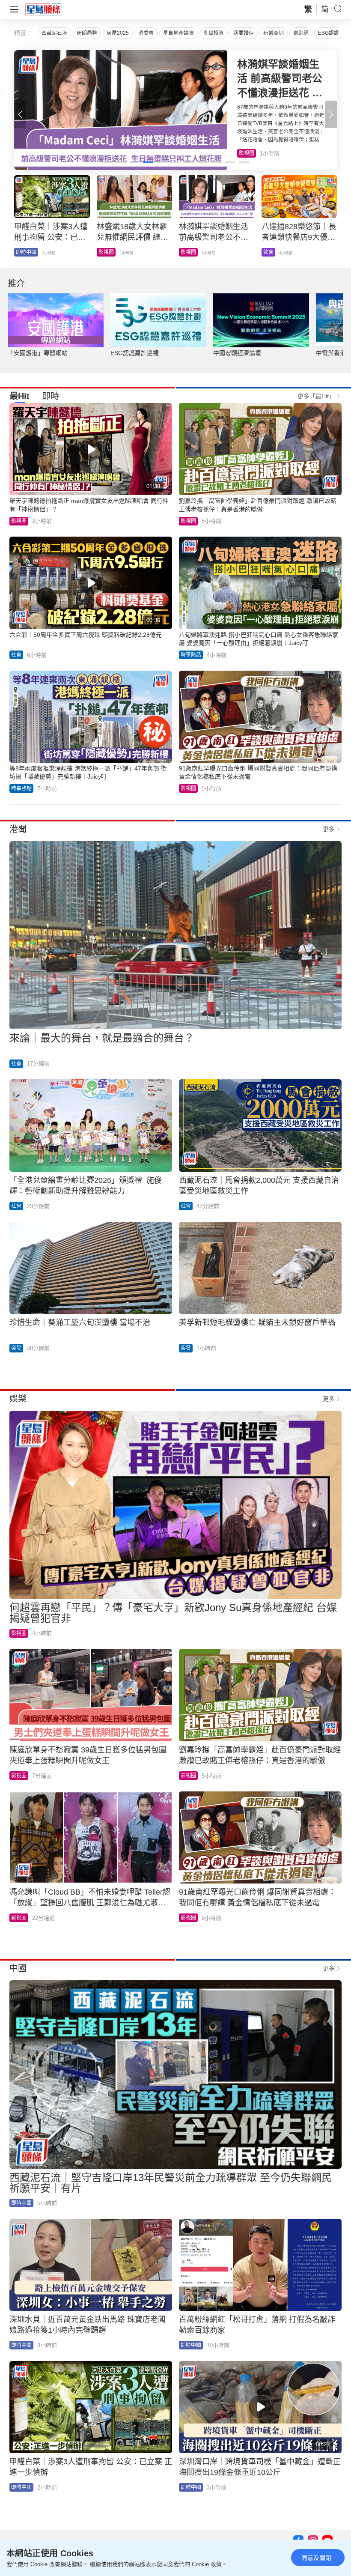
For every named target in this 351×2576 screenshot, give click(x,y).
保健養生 (191, 252)
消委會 (146, 33)
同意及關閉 (316, 2558)
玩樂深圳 (274, 33)
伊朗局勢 (87, 33)
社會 (21, 252)
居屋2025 (118, 33)
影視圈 (19, 521)
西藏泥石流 (54, 33)
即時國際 (109, 252)
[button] (331, 114)
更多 (329, 829)
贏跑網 (301, 33)
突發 (16, 1348)
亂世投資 (214, 33)
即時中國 (21, 2203)
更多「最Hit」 (316, 396)
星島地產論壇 (178, 33)
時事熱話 (191, 655)
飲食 (244, 153)
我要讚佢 (244, 33)
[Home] (44, 9)
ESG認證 (329, 33)
